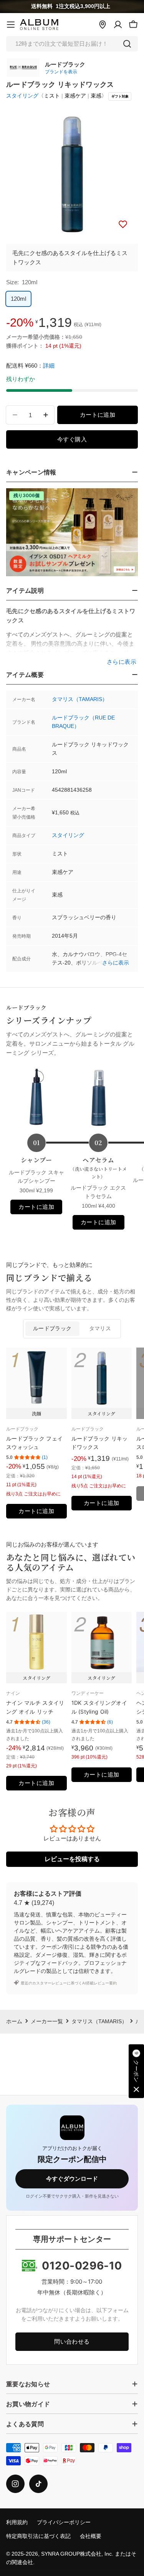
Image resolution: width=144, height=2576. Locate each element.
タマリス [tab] (100, 1329)
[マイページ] (118, 25)
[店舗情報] (103, 25)
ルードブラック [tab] (52, 1329)
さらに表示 (116, 963)
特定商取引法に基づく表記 (38, 2536)
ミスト (52, 96)
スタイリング (22, 96)
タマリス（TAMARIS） (80, 699)
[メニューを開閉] (11, 25)
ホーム (14, 2022)
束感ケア (75, 96)
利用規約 (17, 2522)
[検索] (127, 44)
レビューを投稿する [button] (72, 1859)
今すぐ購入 (72, 439)
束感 (96, 96)
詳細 (49, 366)
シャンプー (36, 1160)
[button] (136, 2071)
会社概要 (91, 2536)
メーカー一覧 (47, 2022)
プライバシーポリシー (64, 2522)
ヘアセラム (98, 1168)
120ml (18, 299)
